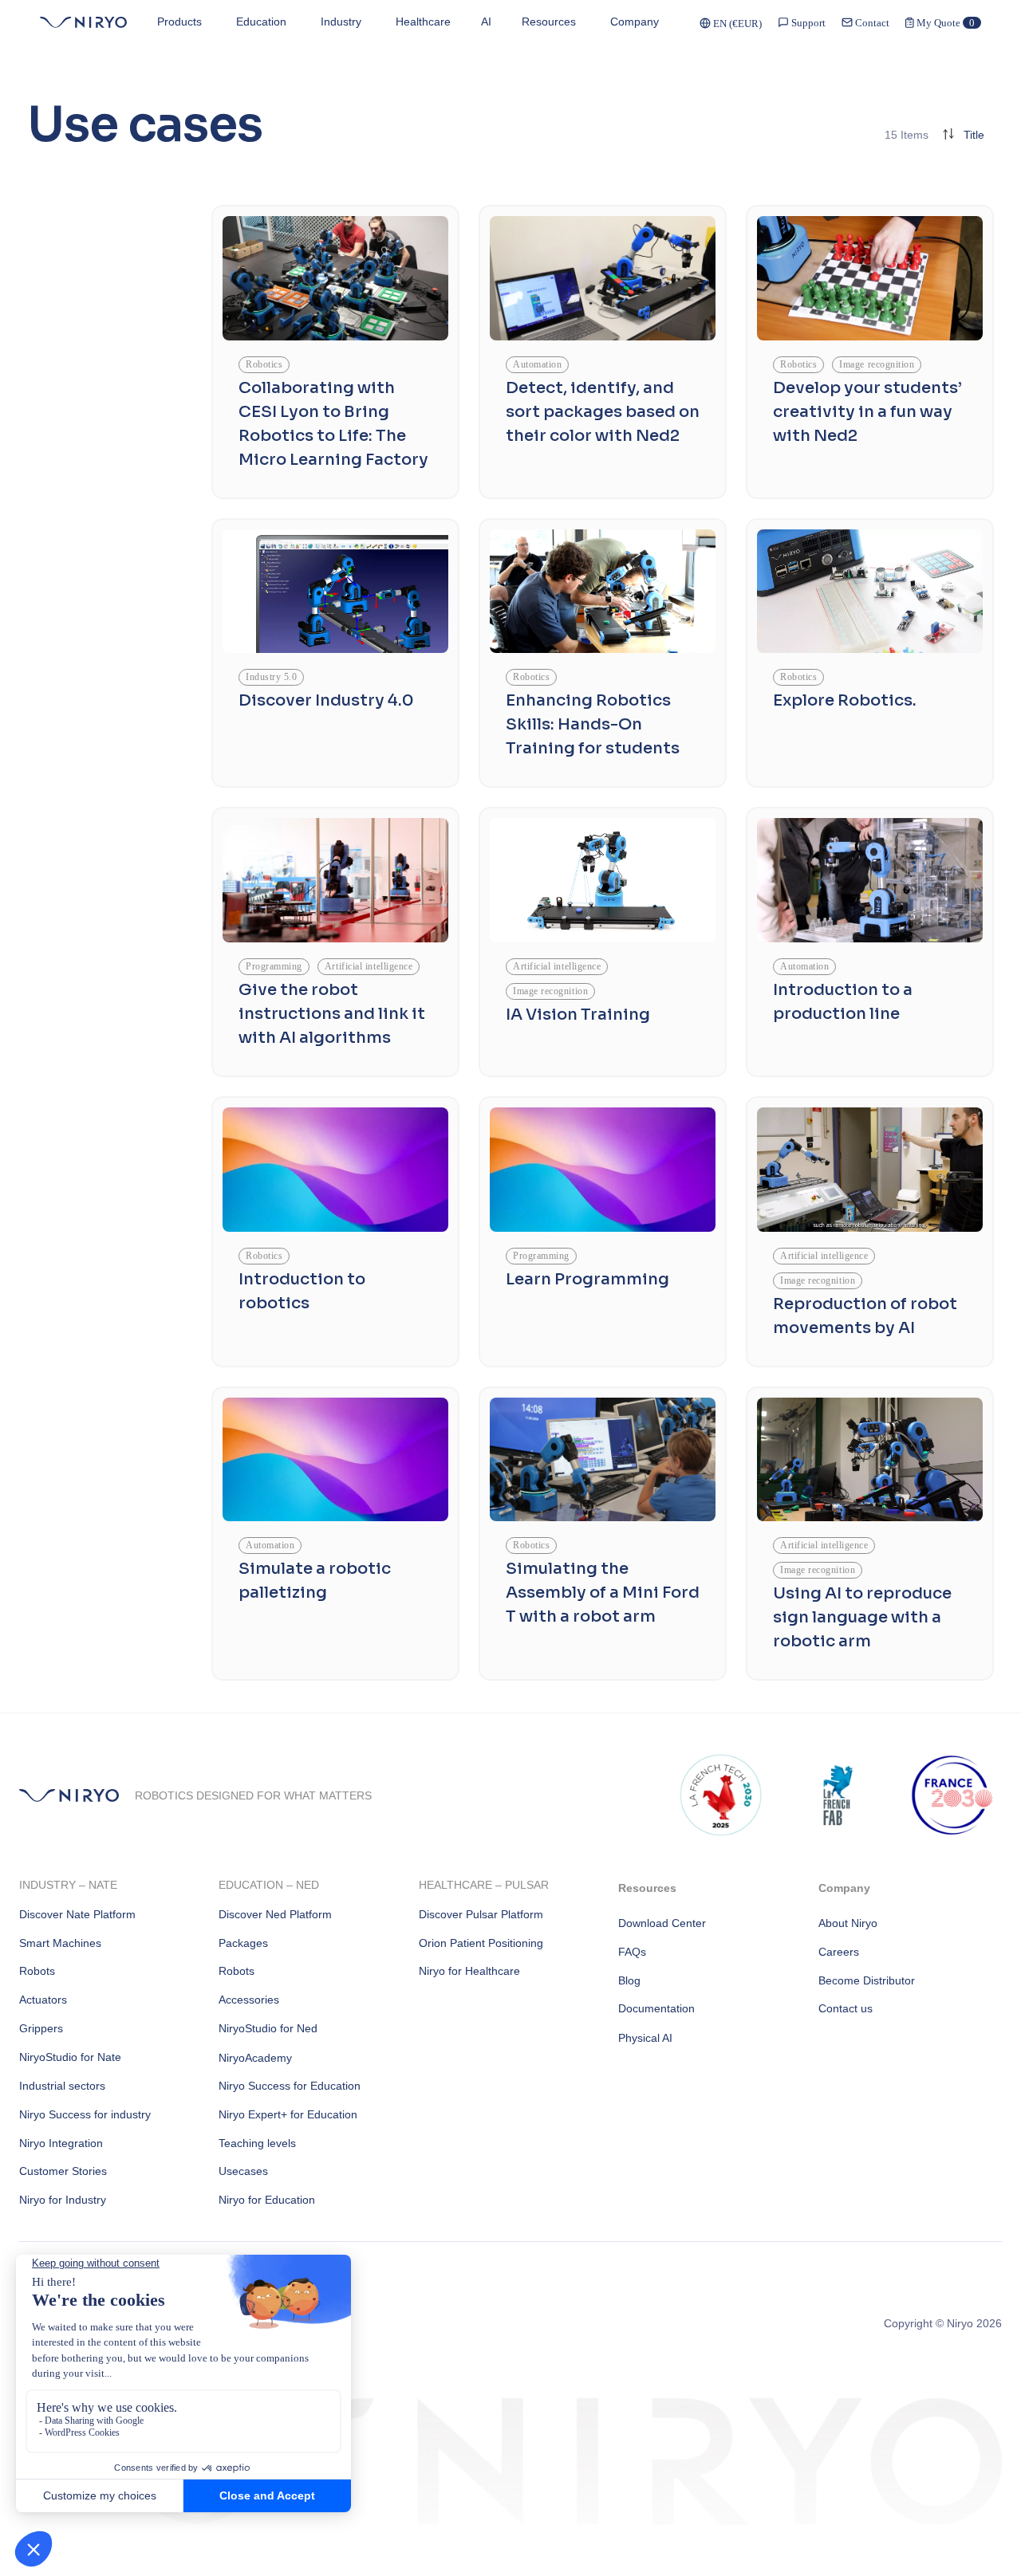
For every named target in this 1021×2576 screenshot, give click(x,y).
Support (807, 23)
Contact (871, 23)
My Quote (944, 23)
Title (974, 135)
